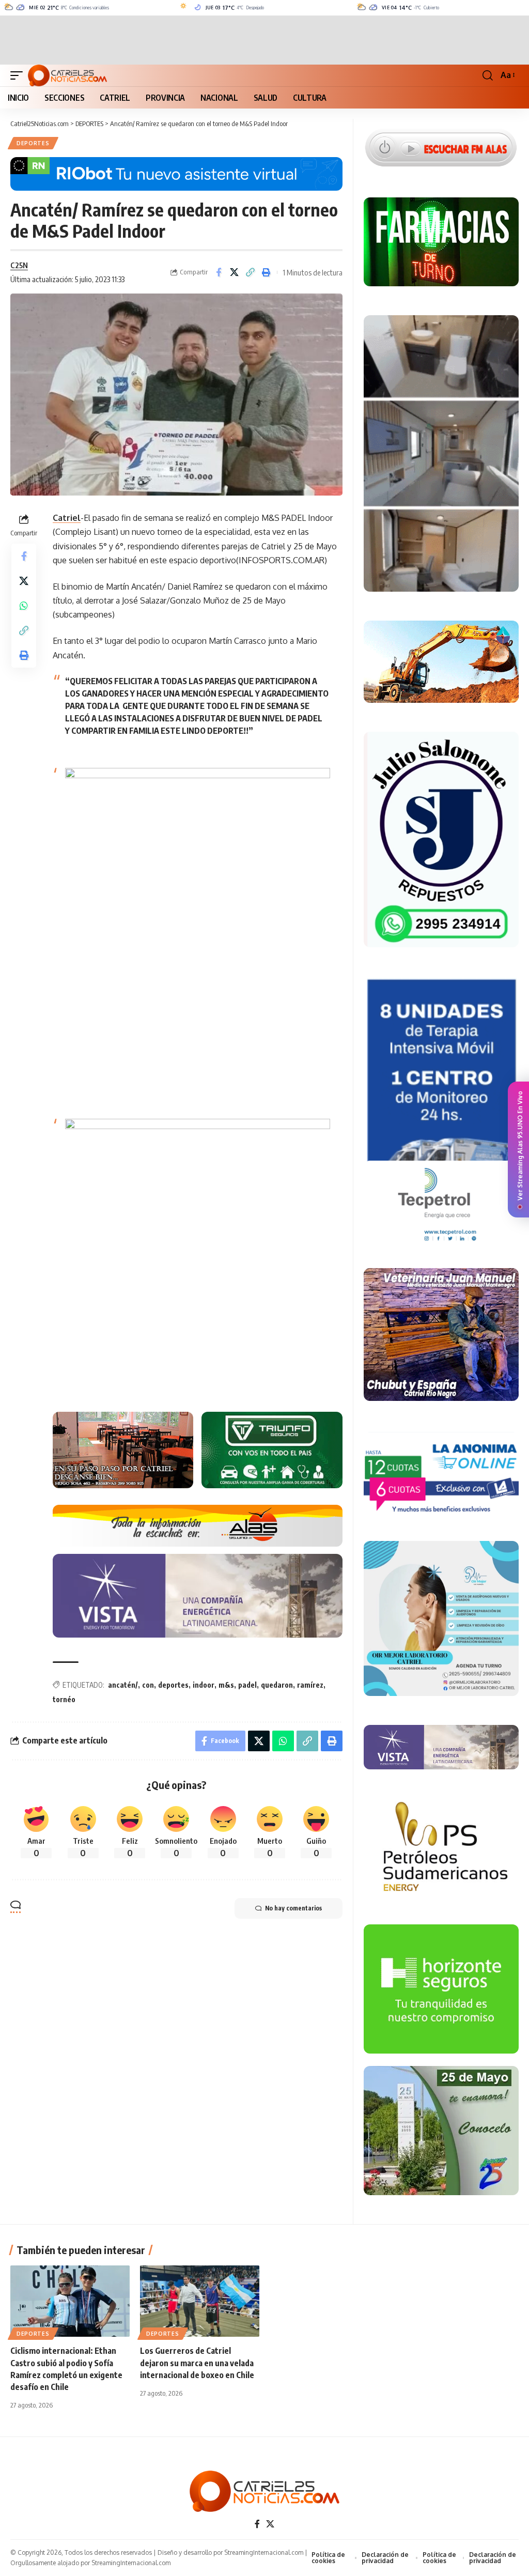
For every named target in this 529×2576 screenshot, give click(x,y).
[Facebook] (257, 2524)
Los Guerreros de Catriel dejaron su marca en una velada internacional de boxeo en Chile (197, 2363)
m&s (226, 1685)
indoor (204, 1685)
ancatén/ (123, 1685)
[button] (19, 75)
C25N (19, 265)
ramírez (310, 1685)
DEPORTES (33, 143)
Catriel (67, 518)
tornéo (64, 1699)
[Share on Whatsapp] (24, 606)
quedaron (277, 1685)
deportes (173, 1685)
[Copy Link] (251, 272)
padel (247, 1685)
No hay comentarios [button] (293, 1908)
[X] (270, 2524)
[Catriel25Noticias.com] (67, 75)
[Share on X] (235, 272)
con (148, 1685)
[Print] (267, 272)
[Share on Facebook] (219, 272)
